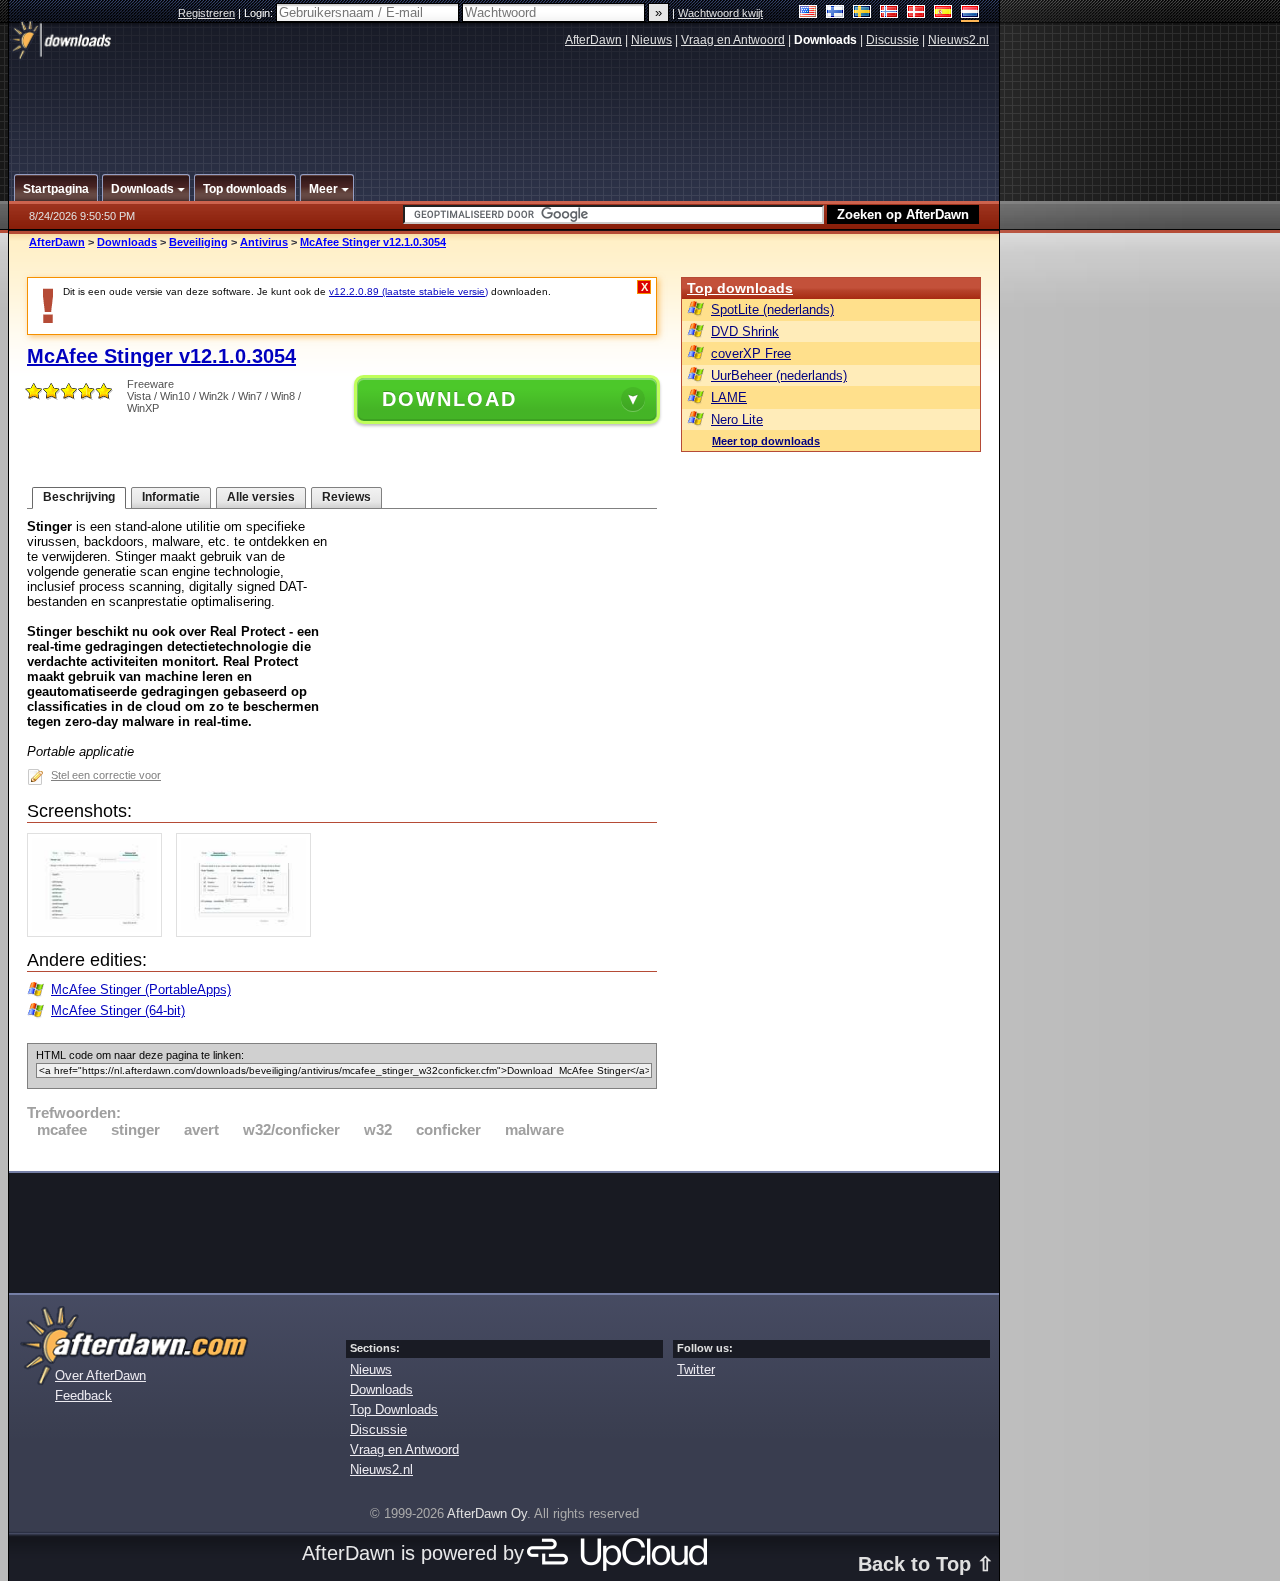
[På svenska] (862, 13)
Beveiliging (198, 242)
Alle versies (261, 497)
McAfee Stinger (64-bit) (118, 1010)
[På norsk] (889, 13)
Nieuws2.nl (958, 40)
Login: (260, 13)
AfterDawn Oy (487, 1513)
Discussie (892, 40)
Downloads (127, 242)
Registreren (206, 13)
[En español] (943, 13)
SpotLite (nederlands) (772, 309)
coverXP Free (751, 353)
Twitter (696, 1369)
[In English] (808, 13)
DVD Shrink (745, 331)
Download (449, 399)
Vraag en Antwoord (733, 40)
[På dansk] (916, 13)
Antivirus (264, 242)
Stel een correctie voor (106, 775)
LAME (729, 397)
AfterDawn (593, 40)
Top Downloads (394, 1409)
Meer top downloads (766, 441)
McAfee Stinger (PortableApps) (141, 989)
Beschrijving (79, 497)
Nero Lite (737, 419)
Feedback (83, 1395)
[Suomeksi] (835, 13)
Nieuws (651, 40)
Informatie (171, 497)
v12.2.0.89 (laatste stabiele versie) (408, 291)
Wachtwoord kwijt (720, 13)
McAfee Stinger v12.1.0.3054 (373, 242)
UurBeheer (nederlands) (779, 375)
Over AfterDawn (100, 1375)
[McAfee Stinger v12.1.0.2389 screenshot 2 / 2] (248, 932)
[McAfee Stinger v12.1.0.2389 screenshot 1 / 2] (99, 932)
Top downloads (740, 288)
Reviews (346, 497)
